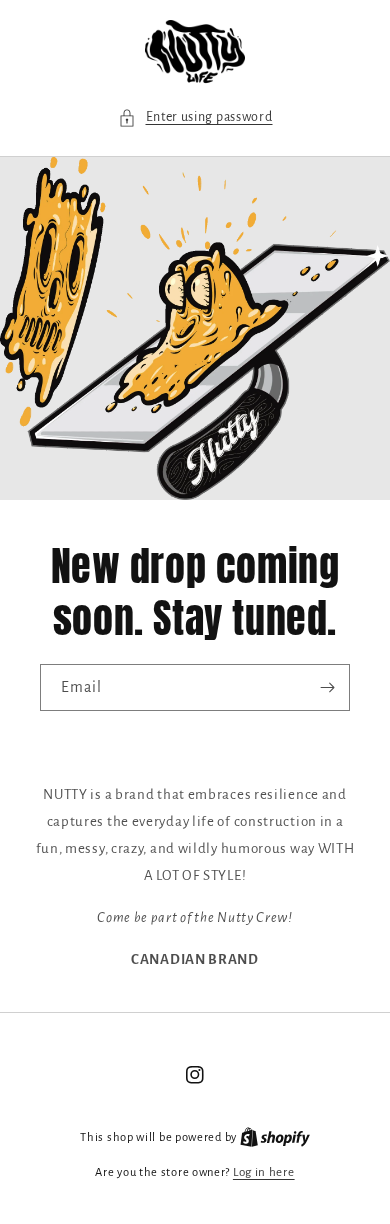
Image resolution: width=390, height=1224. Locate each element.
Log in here (264, 1172)
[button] (195, 117)
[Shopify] (275, 1137)
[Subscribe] (327, 687)
